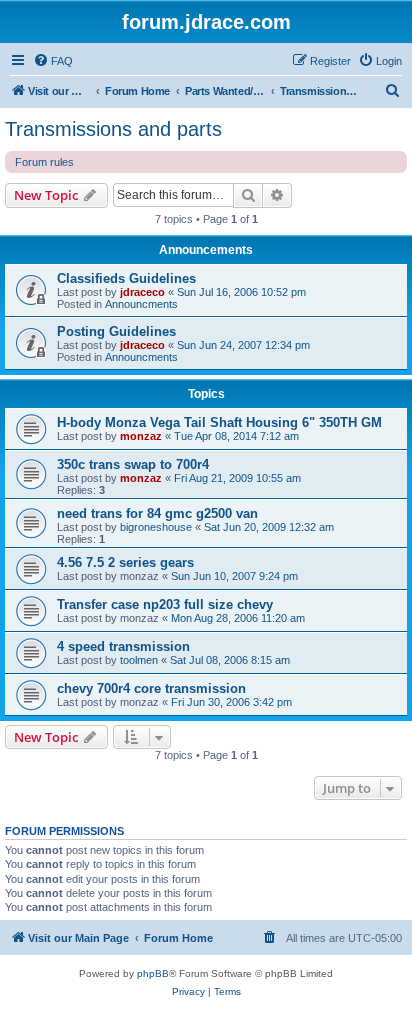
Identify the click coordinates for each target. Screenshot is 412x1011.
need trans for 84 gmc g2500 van (157, 513)
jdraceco (142, 292)
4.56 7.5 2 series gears (125, 562)
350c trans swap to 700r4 (133, 464)
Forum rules (44, 162)
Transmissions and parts (113, 129)
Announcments (141, 304)
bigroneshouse (156, 527)
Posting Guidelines (116, 331)
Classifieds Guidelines (126, 278)
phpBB (153, 973)
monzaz (141, 436)
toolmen (139, 660)
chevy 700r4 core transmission (151, 688)
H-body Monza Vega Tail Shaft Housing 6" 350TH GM (219, 422)
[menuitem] (53, 61)
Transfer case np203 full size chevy (165, 604)
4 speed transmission (123, 646)
